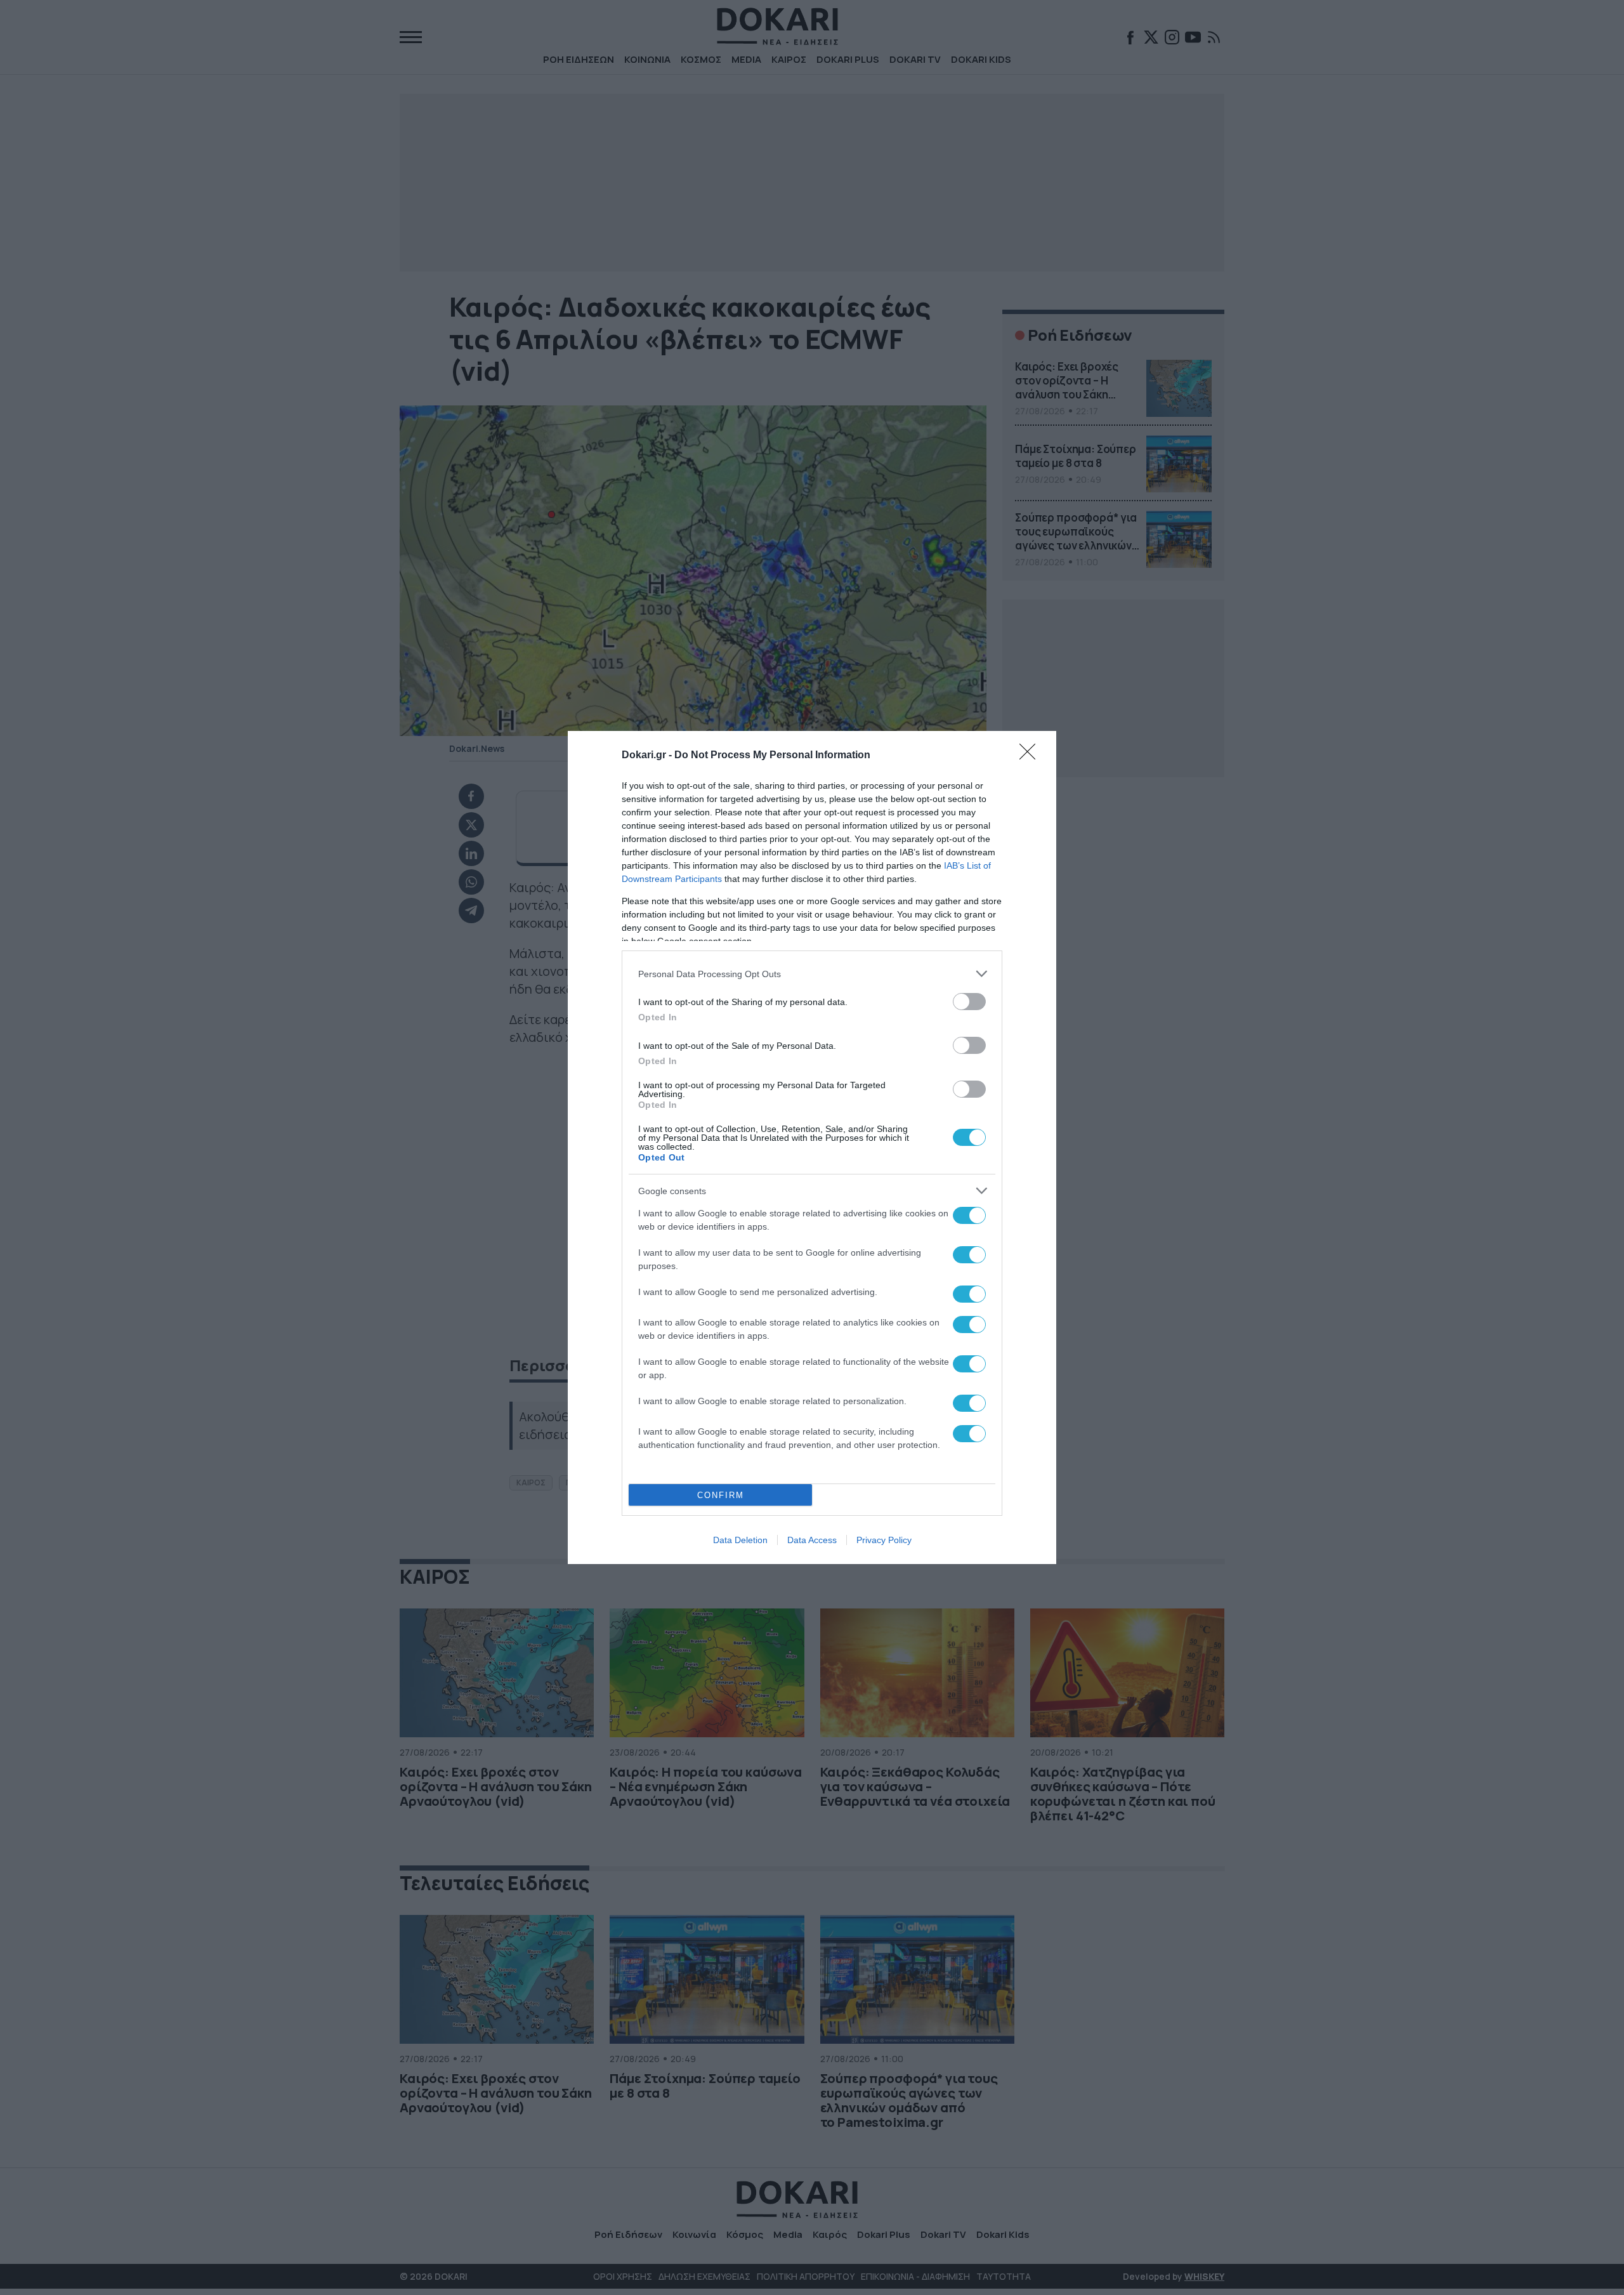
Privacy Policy (884, 1540)
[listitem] (812, 974)
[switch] (969, 1002)
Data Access (812, 1540)
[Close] (1031, 756)
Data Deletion (740, 1540)
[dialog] (812, 1147)
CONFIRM (721, 1495)
